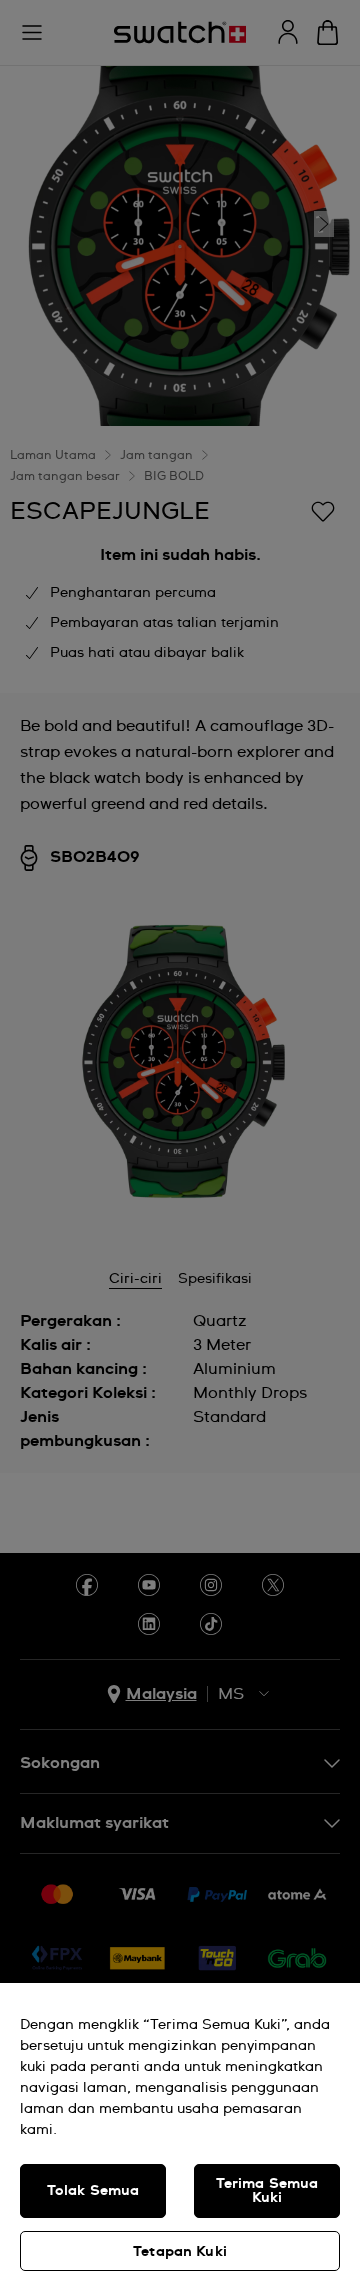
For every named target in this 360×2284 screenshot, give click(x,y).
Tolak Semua (93, 2191)
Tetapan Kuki (180, 2252)
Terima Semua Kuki (267, 2191)
